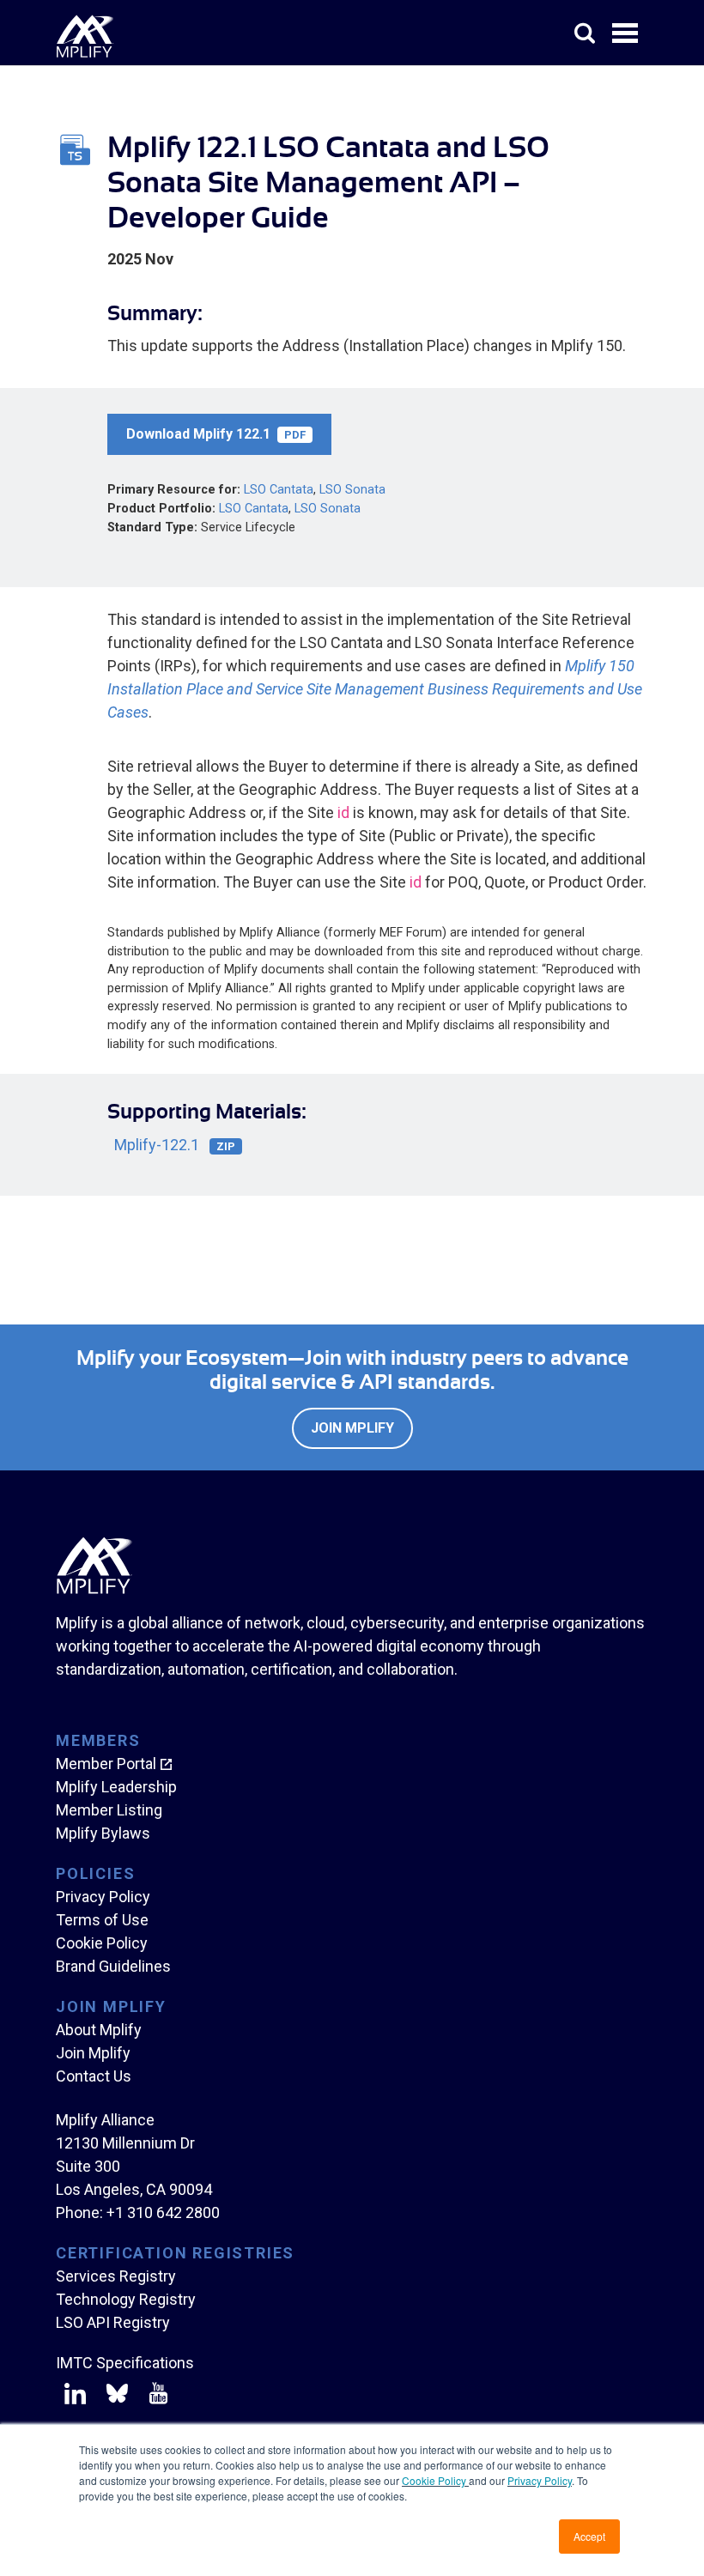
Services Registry (116, 2276)
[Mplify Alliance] (94, 1589)
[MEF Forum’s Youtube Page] (155, 2397)
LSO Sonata (352, 490)
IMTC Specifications (125, 2363)
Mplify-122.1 (175, 1145)
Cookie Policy (435, 2480)
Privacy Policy (540, 2480)
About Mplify (99, 2030)
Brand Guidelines (113, 1966)
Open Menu (627, 34)
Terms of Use (102, 1920)
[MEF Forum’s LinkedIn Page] (75, 2397)
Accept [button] (589, 2536)
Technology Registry (126, 2299)
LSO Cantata (279, 490)
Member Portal (106, 1764)
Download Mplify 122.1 (216, 434)
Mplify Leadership (116, 1787)
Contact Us (94, 2076)
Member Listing (109, 1810)
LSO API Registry (113, 2322)
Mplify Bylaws (103, 1833)
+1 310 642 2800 (163, 2212)
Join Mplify (352, 1428)
